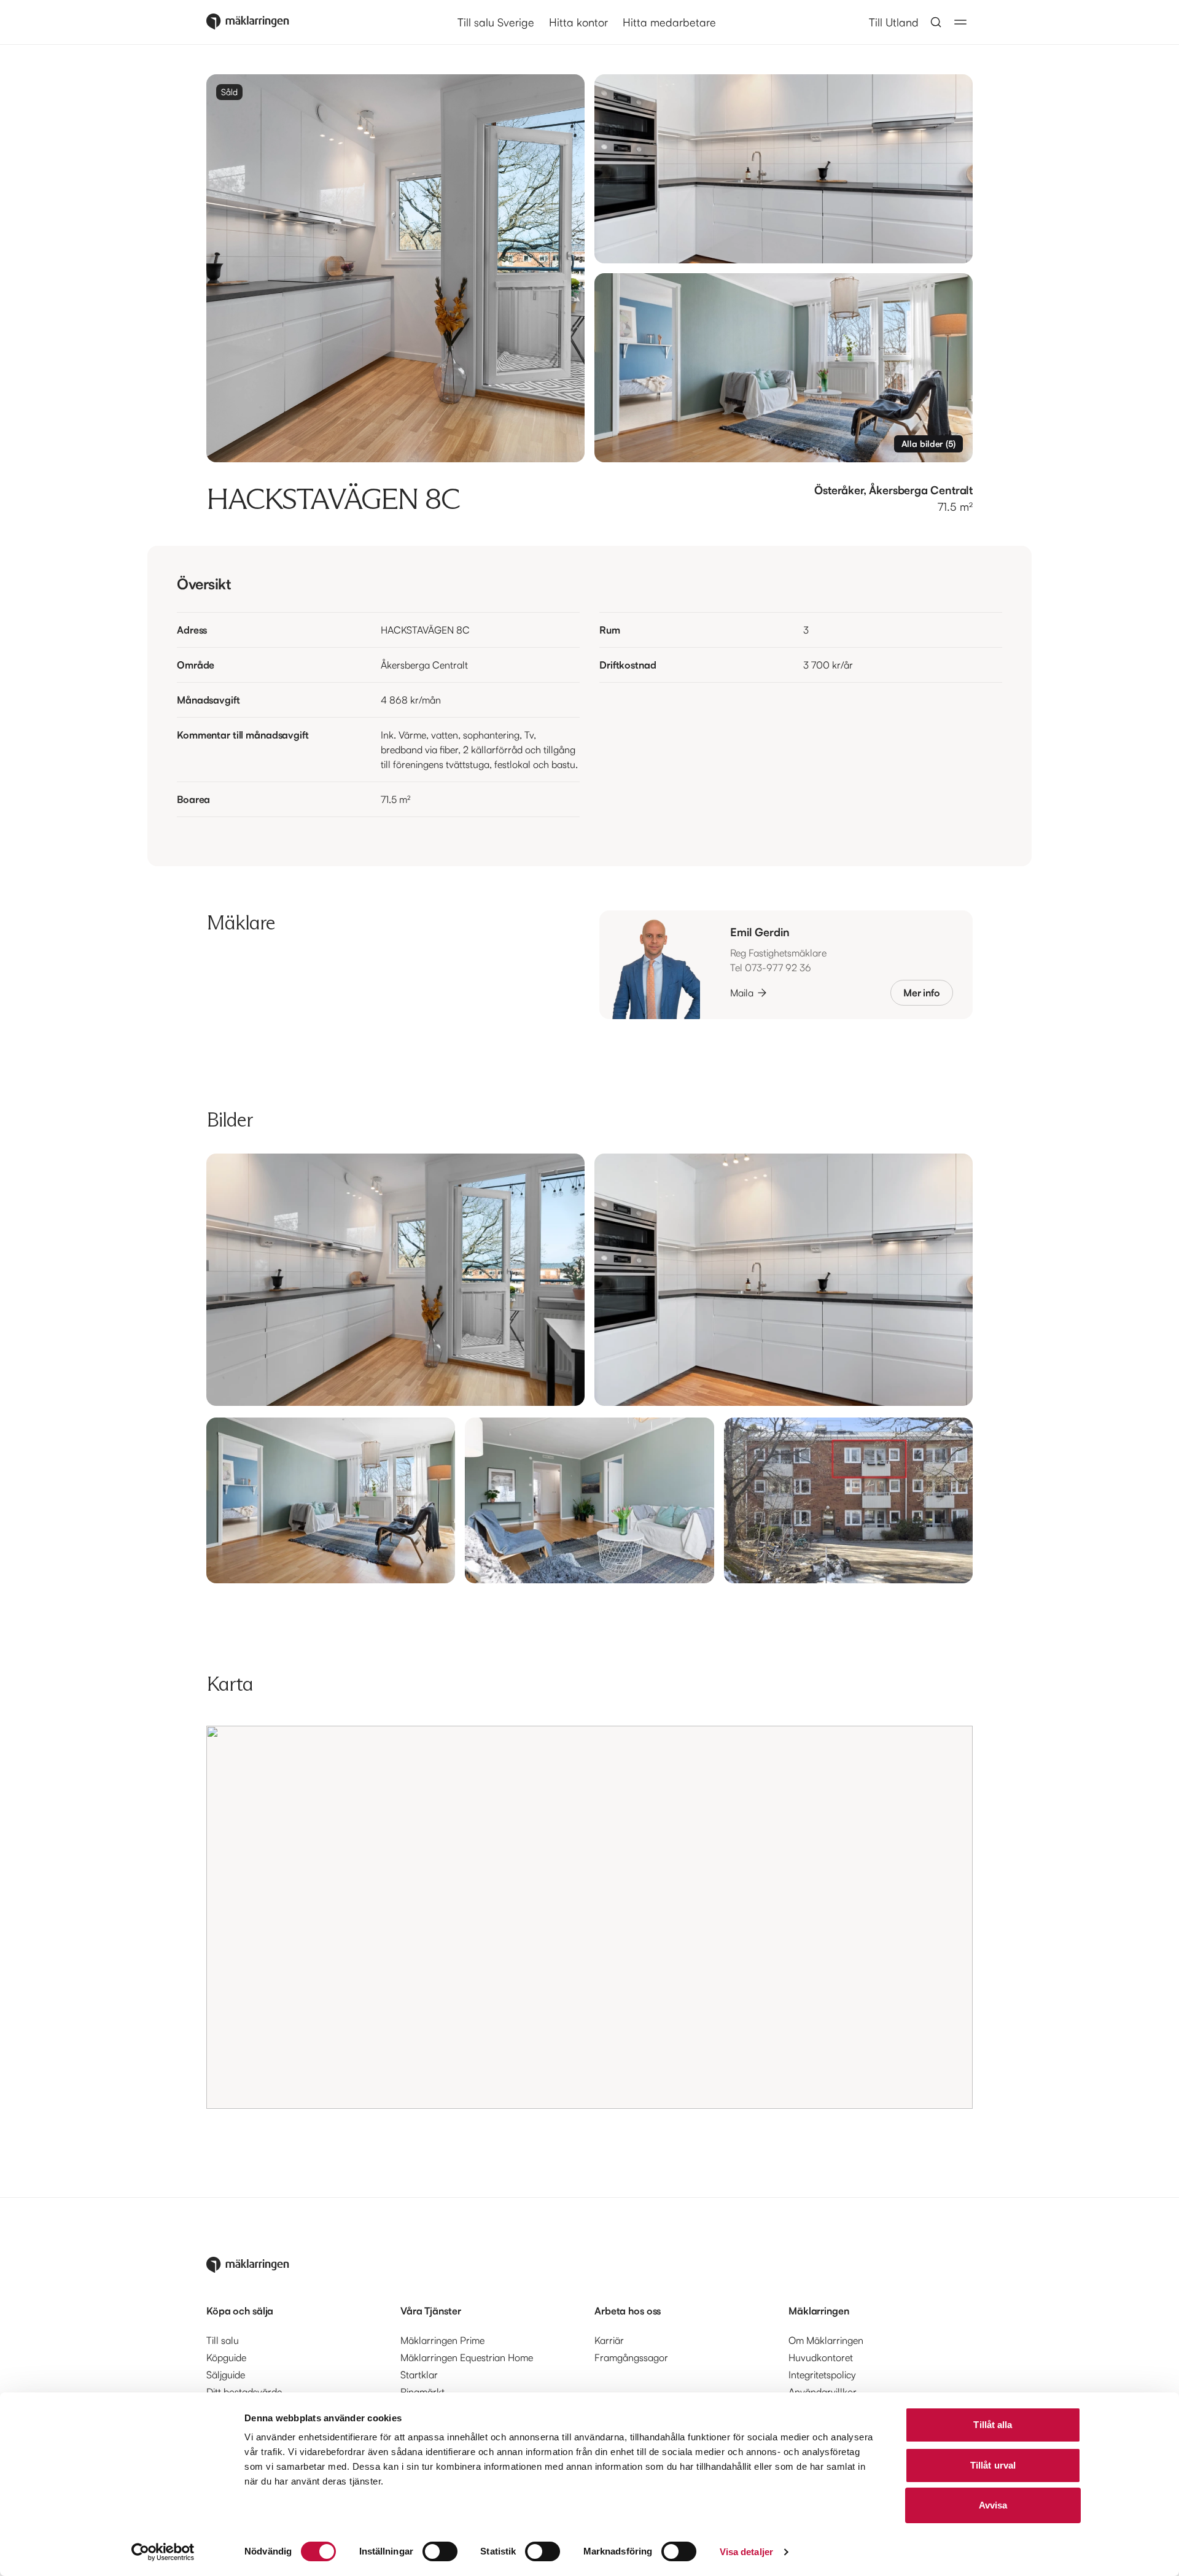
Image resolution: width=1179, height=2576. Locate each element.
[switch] (440, 2551)
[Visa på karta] (589, 1917)
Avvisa (993, 2505)
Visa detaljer (746, 2552)
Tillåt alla (993, 2425)
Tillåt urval (993, 2465)
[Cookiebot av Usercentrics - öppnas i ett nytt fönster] (163, 2552)
